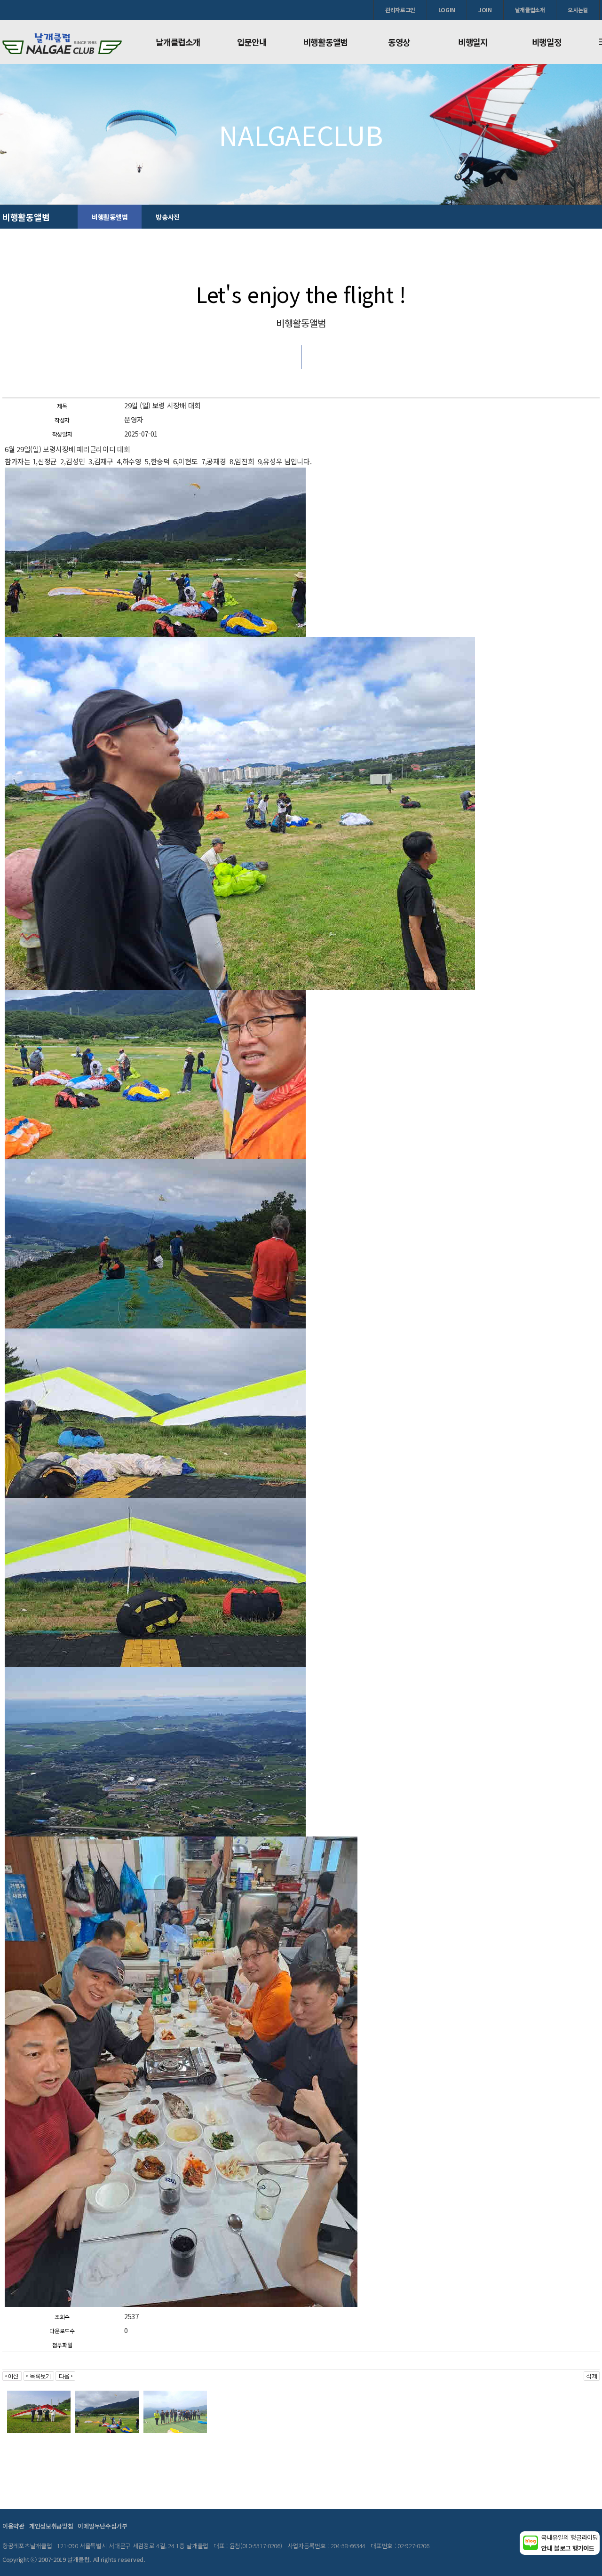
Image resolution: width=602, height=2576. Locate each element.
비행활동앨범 (325, 42)
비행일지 (473, 42)
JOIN (485, 10)
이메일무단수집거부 (102, 2526)
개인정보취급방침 (51, 2526)
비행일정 (547, 42)
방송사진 (168, 217)
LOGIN (447, 10)
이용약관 (13, 2526)
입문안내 (252, 42)
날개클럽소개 (530, 10)
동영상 (399, 42)
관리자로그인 (400, 10)
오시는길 (578, 10)
